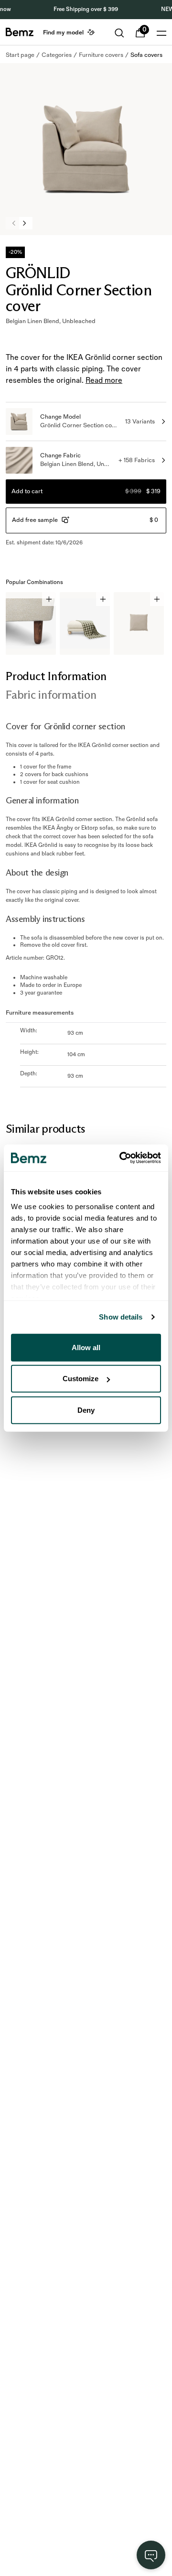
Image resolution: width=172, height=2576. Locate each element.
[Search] (119, 33)
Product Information (56, 676)
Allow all (86, 1347)
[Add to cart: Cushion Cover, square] (157, 599)
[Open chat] (151, 2555)
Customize (81, 1379)
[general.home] (20, 32)
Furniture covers (101, 55)
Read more (104, 381)
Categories (57, 55)
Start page (20, 55)
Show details (121, 1317)
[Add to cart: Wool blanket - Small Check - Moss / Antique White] (103, 599)
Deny (86, 1410)
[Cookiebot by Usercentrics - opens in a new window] (121, 1158)
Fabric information (51, 695)
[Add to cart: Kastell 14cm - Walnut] (49, 599)
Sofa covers (146, 55)
